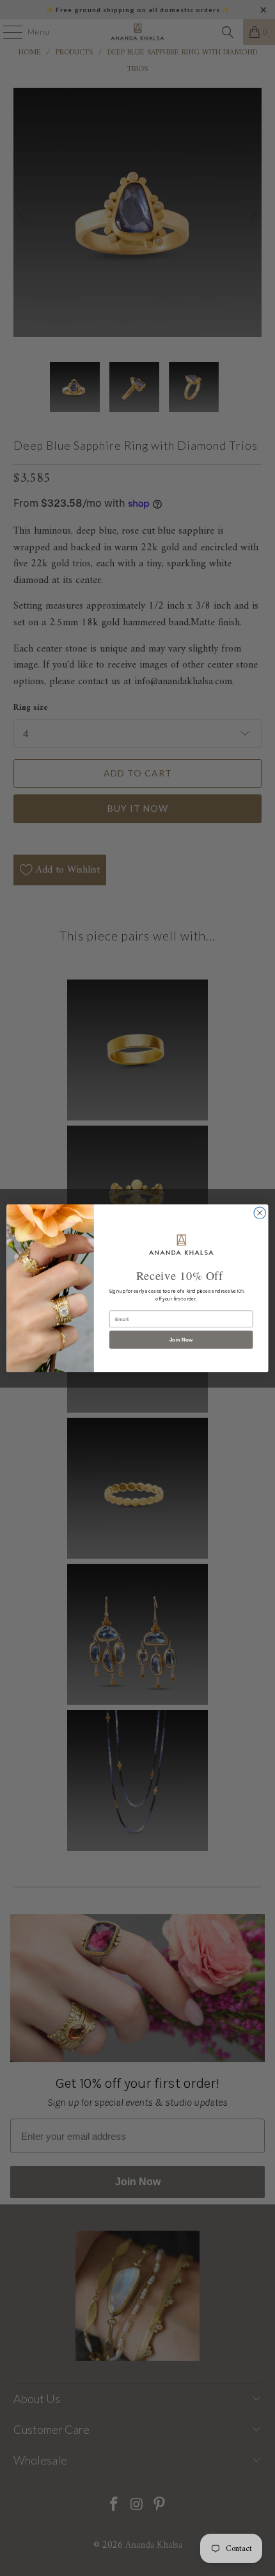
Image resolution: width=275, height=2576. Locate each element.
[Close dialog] (260, 1213)
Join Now (181, 1339)
